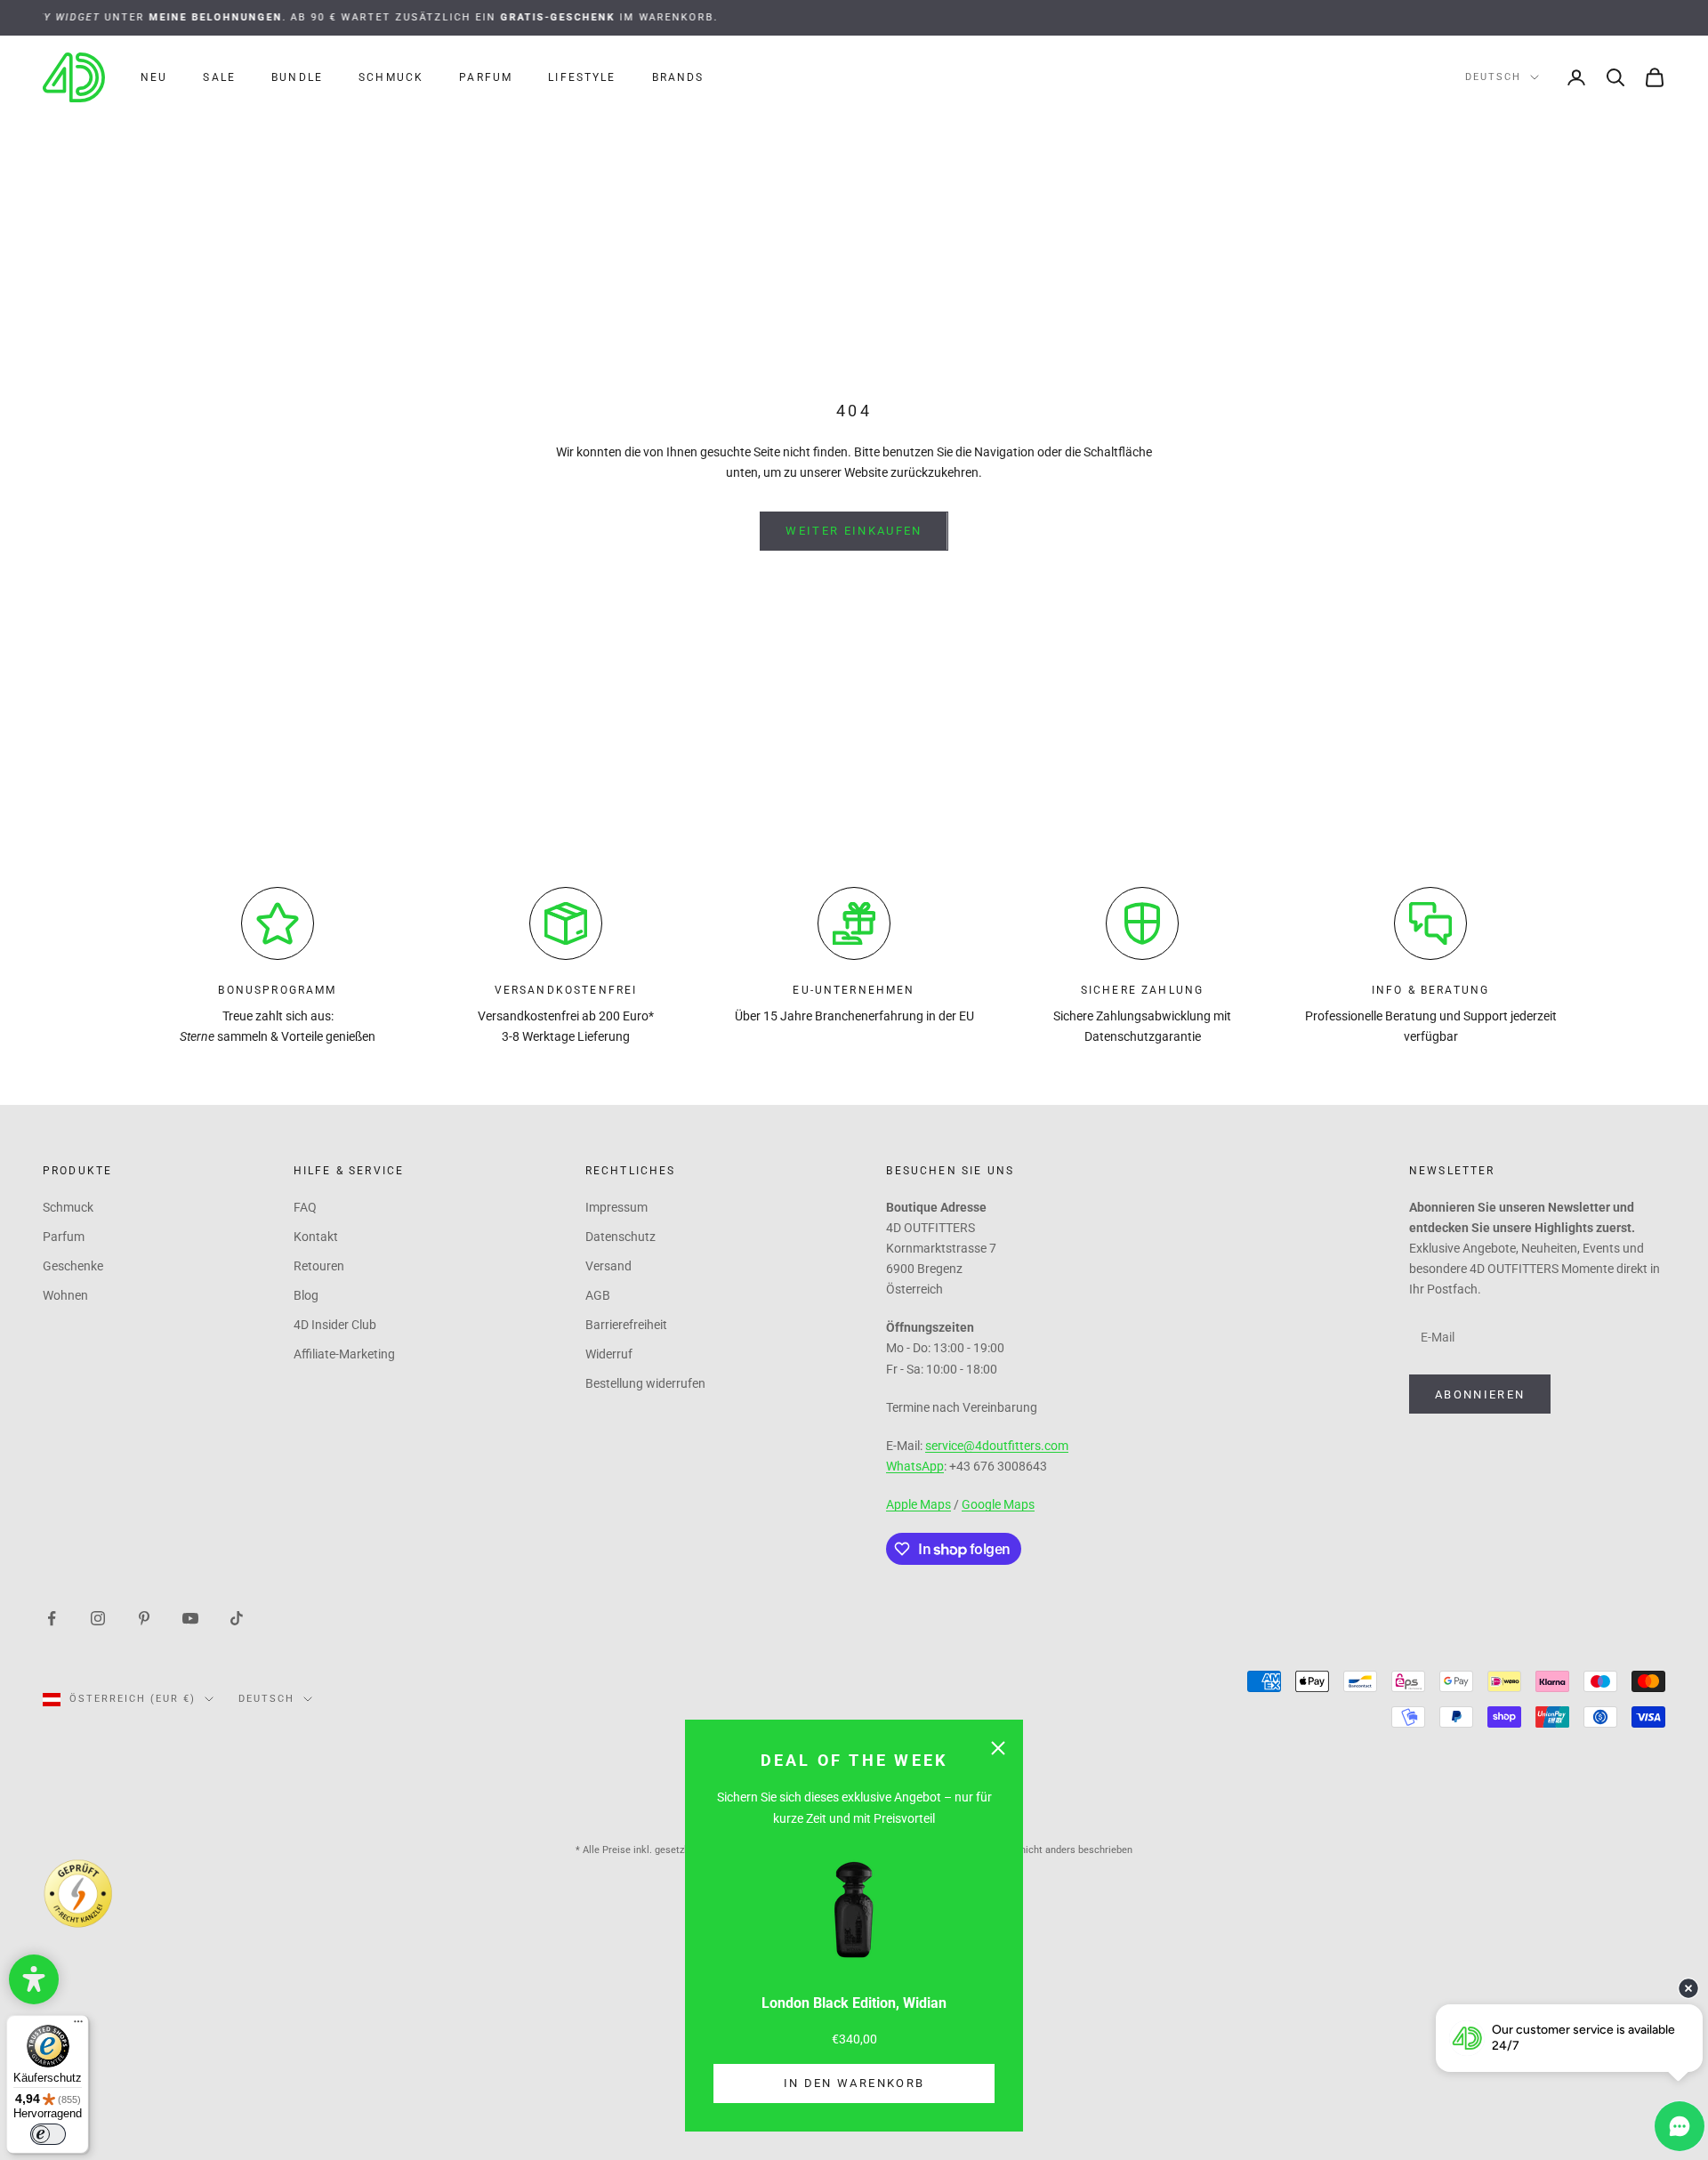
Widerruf (609, 1354)
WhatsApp (915, 1466)
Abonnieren (1480, 1394)
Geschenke (73, 1266)
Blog (306, 1295)
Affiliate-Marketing (344, 1354)
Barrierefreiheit (626, 1325)
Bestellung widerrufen (645, 1383)
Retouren (319, 1266)
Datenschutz (620, 1237)
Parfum (486, 77)
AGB (598, 1295)
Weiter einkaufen (854, 531)
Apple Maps (918, 1504)
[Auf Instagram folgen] (98, 1617)
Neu (154, 77)
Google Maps (998, 1504)
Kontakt (316, 1237)
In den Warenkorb (854, 2083)
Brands (678, 77)
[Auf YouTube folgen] (190, 1617)
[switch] (48, 2134)
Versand (608, 1266)
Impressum (616, 1207)
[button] (34, 1979)
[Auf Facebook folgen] (52, 1617)
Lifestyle (582, 77)
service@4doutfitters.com (997, 1446)
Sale (219, 77)
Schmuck (391, 77)
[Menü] (78, 2026)
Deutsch (1493, 77)
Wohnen (65, 1295)
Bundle (297, 77)
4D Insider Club (335, 1325)
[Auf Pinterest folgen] (144, 1617)
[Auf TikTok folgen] (237, 1617)
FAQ (305, 1207)
